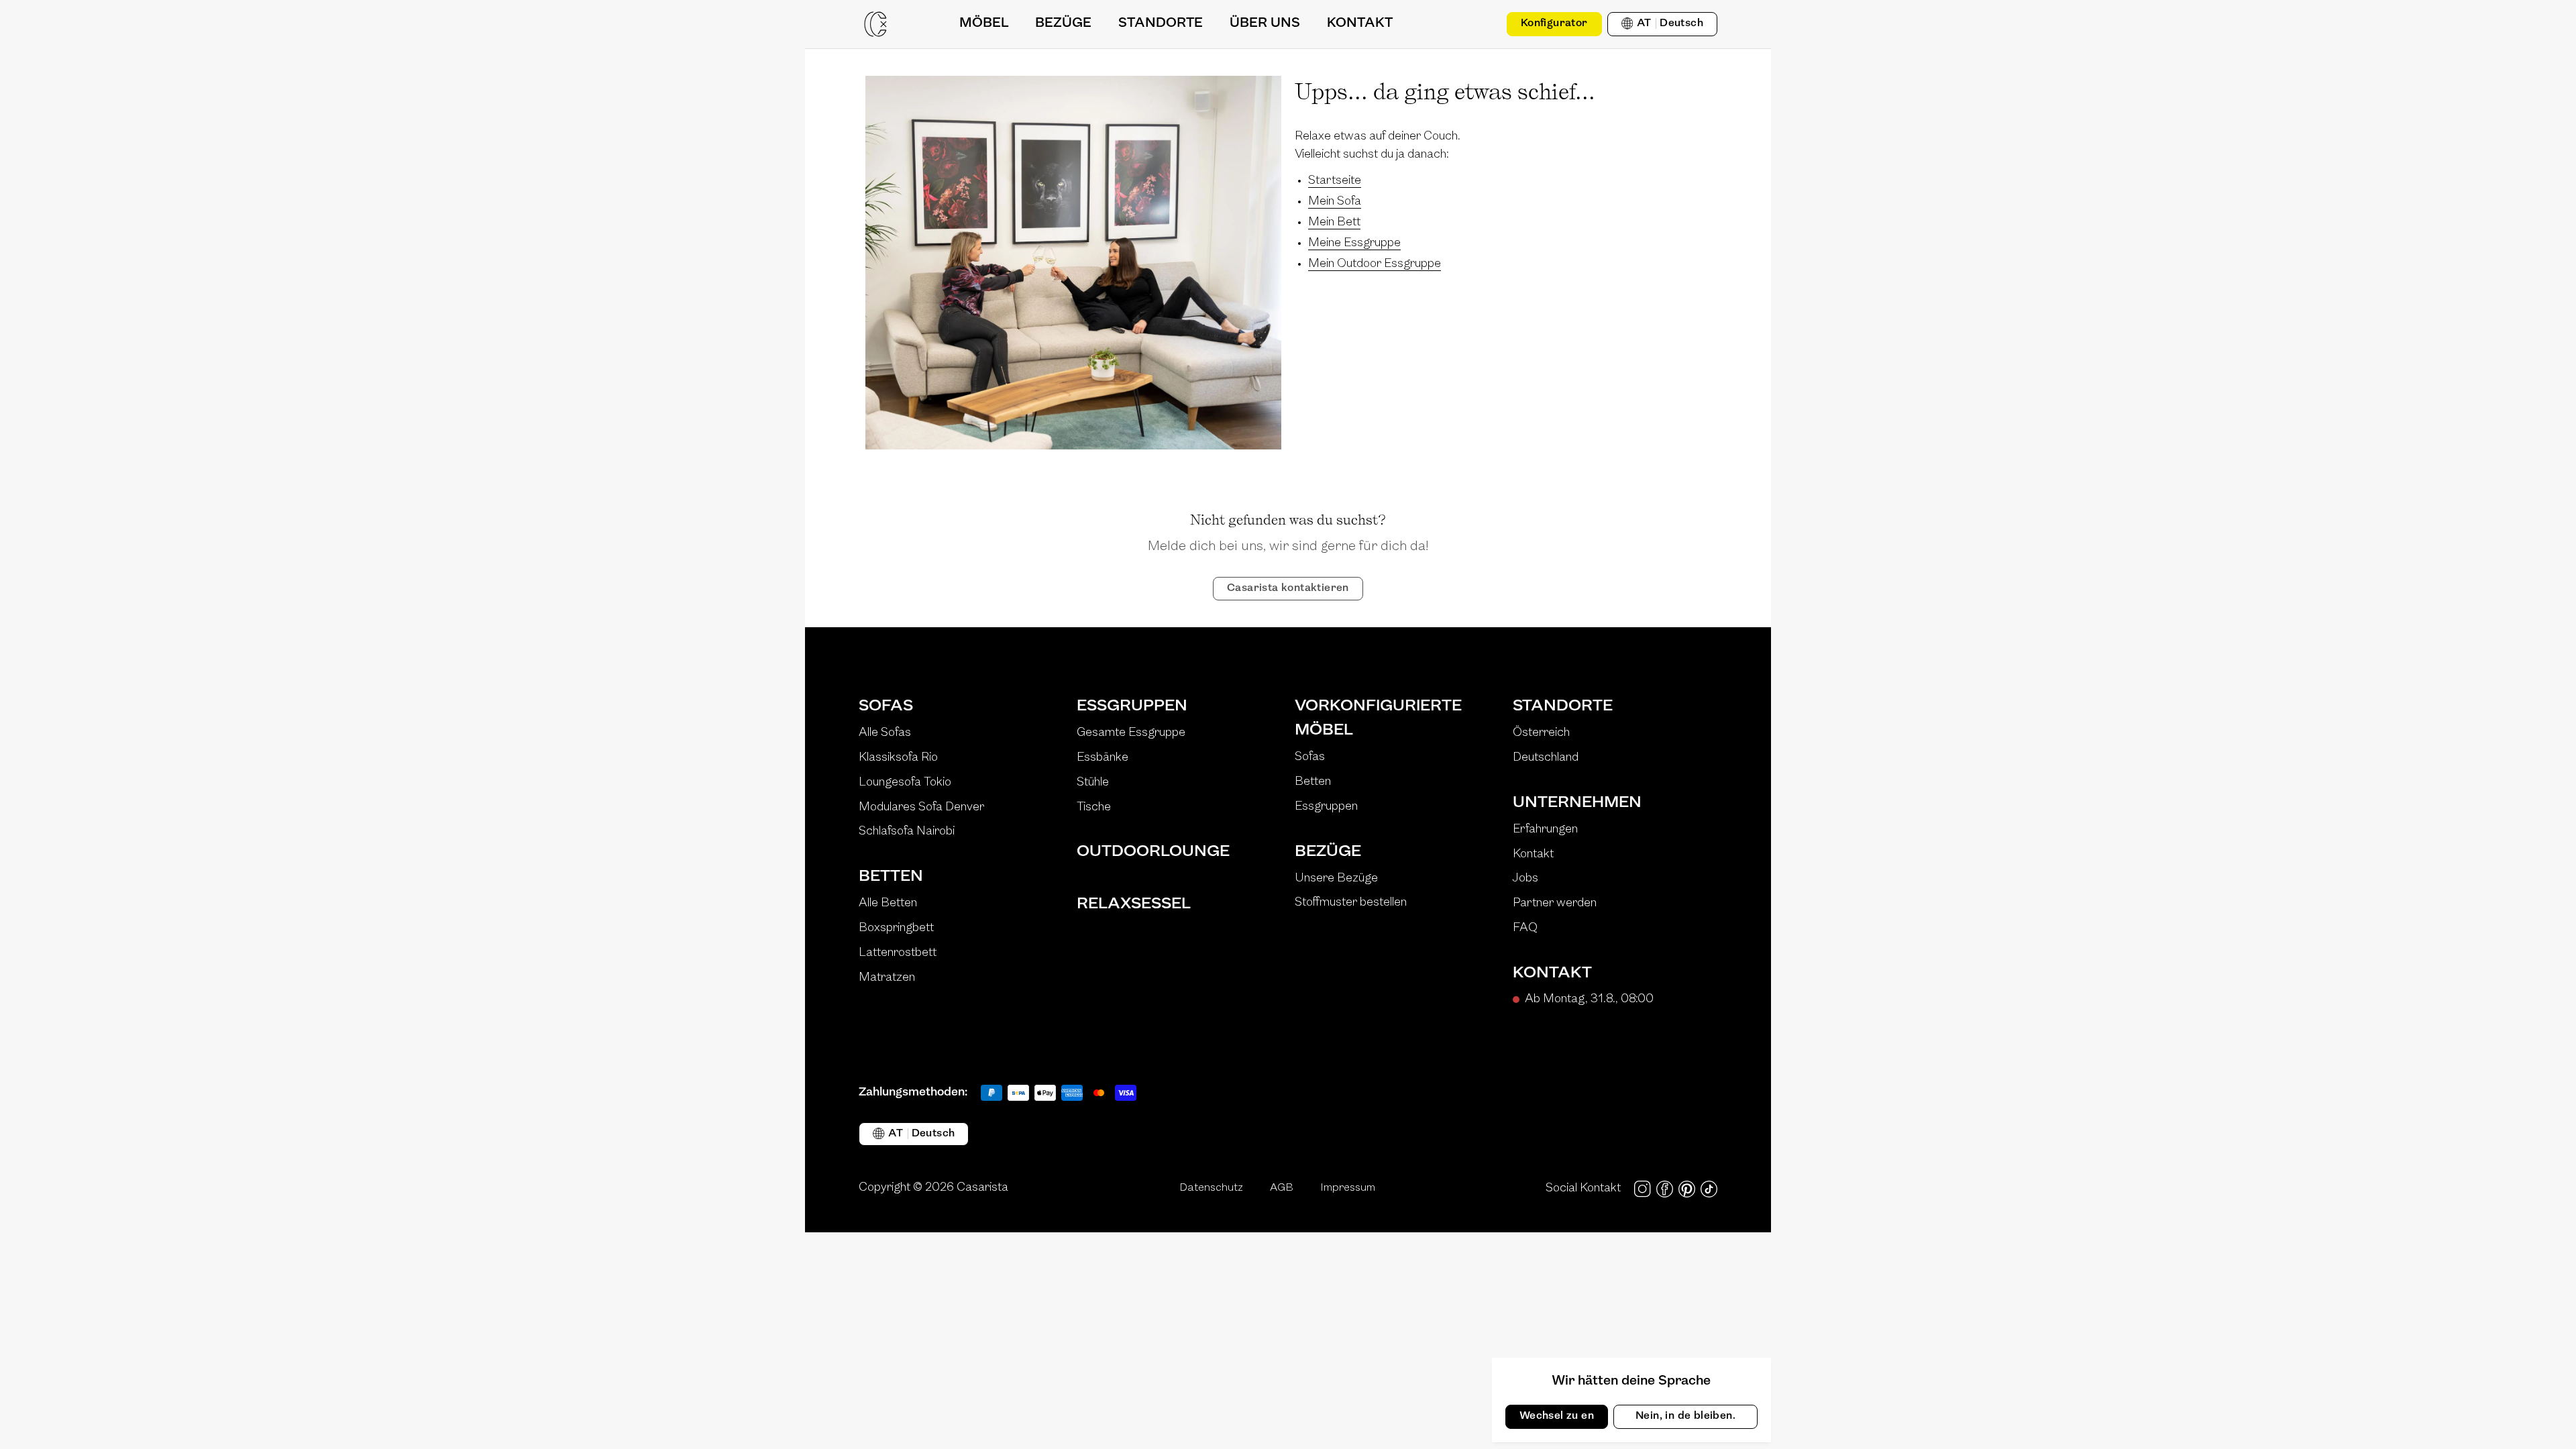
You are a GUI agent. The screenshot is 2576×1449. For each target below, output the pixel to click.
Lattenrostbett (898, 953)
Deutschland (1546, 758)
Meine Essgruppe (1354, 244)
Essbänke (1103, 758)
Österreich (1541, 733)
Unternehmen (1577, 803)
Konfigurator (1554, 23)
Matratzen (887, 978)
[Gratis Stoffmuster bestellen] (1481, 24)
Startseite (1335, 181)
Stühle (1093, 783)
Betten (891, 877)
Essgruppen (1132, 706)
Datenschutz (1211, 1188)
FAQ (1525, 928)
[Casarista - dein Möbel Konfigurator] (875, 24)
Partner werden (1555, 904)
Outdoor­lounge (1153, 852)
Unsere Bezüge (1336, 879)
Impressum (1348, 1188)
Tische (1094, 808)
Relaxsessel (1134, 904)
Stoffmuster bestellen (1351, 903)
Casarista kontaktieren (1288, 588)
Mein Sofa (1335, 202)
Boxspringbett (896, 928)
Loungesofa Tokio (905, 783)
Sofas (886, 706)
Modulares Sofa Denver (921, 808)
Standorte (1563, 706)
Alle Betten (888, 904)
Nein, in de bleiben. (1685, 1416)
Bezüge (1328, 852)
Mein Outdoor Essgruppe (1375, 264)
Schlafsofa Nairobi (907, 832)
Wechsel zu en (1557, 1416)
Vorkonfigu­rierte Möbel (1378, 718)
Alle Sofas (885, 733)
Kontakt (1533, 855)
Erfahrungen (1545, 830)
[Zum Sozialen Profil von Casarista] (1643, 1189)
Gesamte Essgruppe (1131, 733)
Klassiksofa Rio (898, 758)
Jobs (1525, 879)
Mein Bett (1334, 223)
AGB (1282, 1188)
